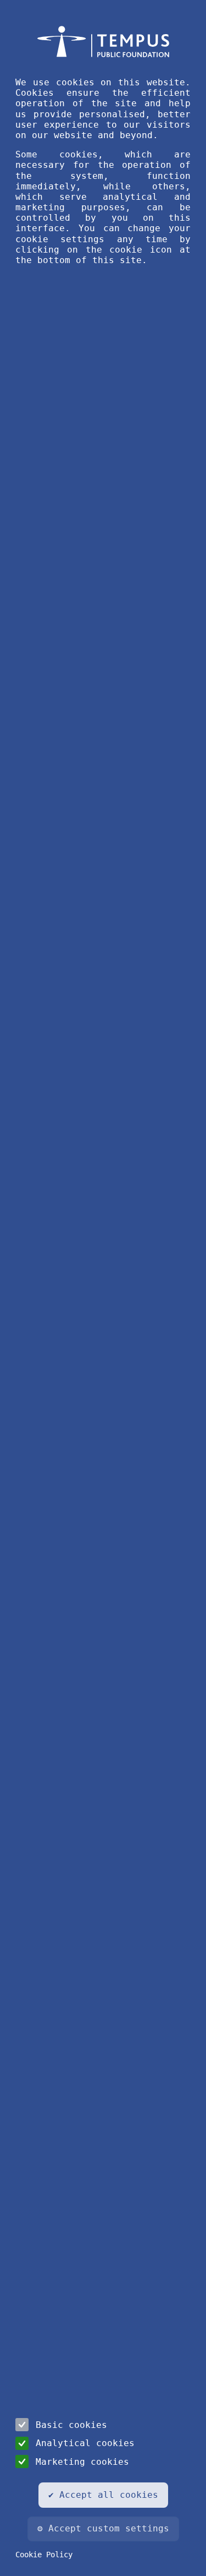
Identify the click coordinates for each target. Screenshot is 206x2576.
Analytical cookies (85, 2443)
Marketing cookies (82, 2462)
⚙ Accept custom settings (103, 2528)
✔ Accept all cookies (103, 2495)
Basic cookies (71, 2425)
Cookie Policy (44, 2555)
